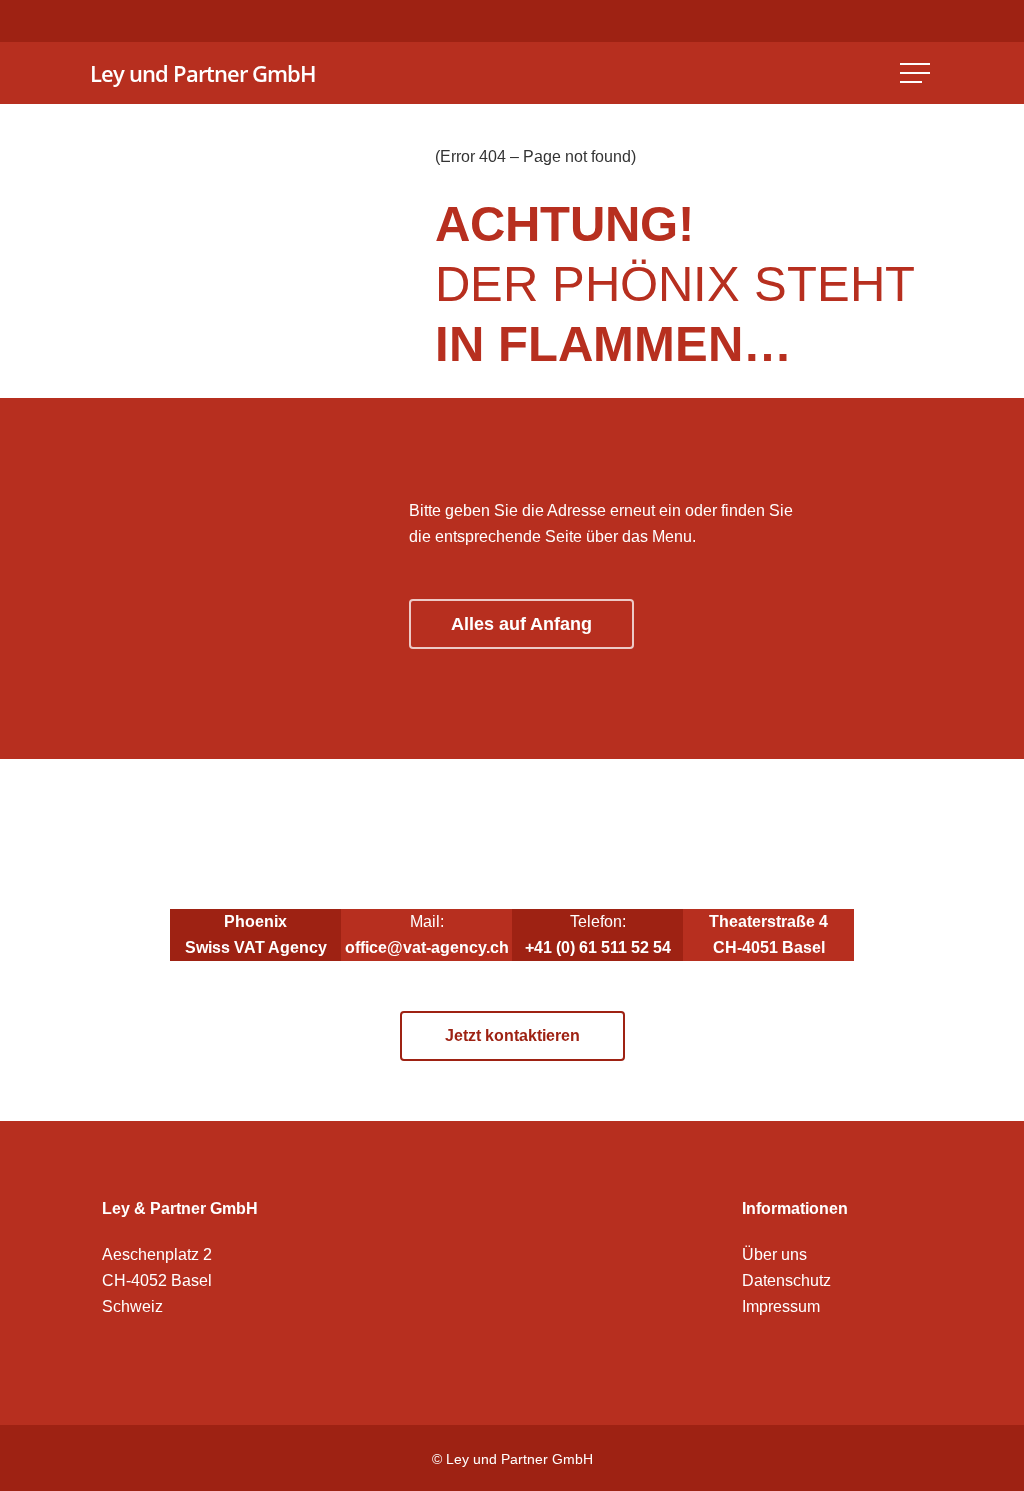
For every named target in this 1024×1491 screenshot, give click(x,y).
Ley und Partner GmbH (203, 73)
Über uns (774, 1254)
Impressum (781, 1306)
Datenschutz (786, 1280)
